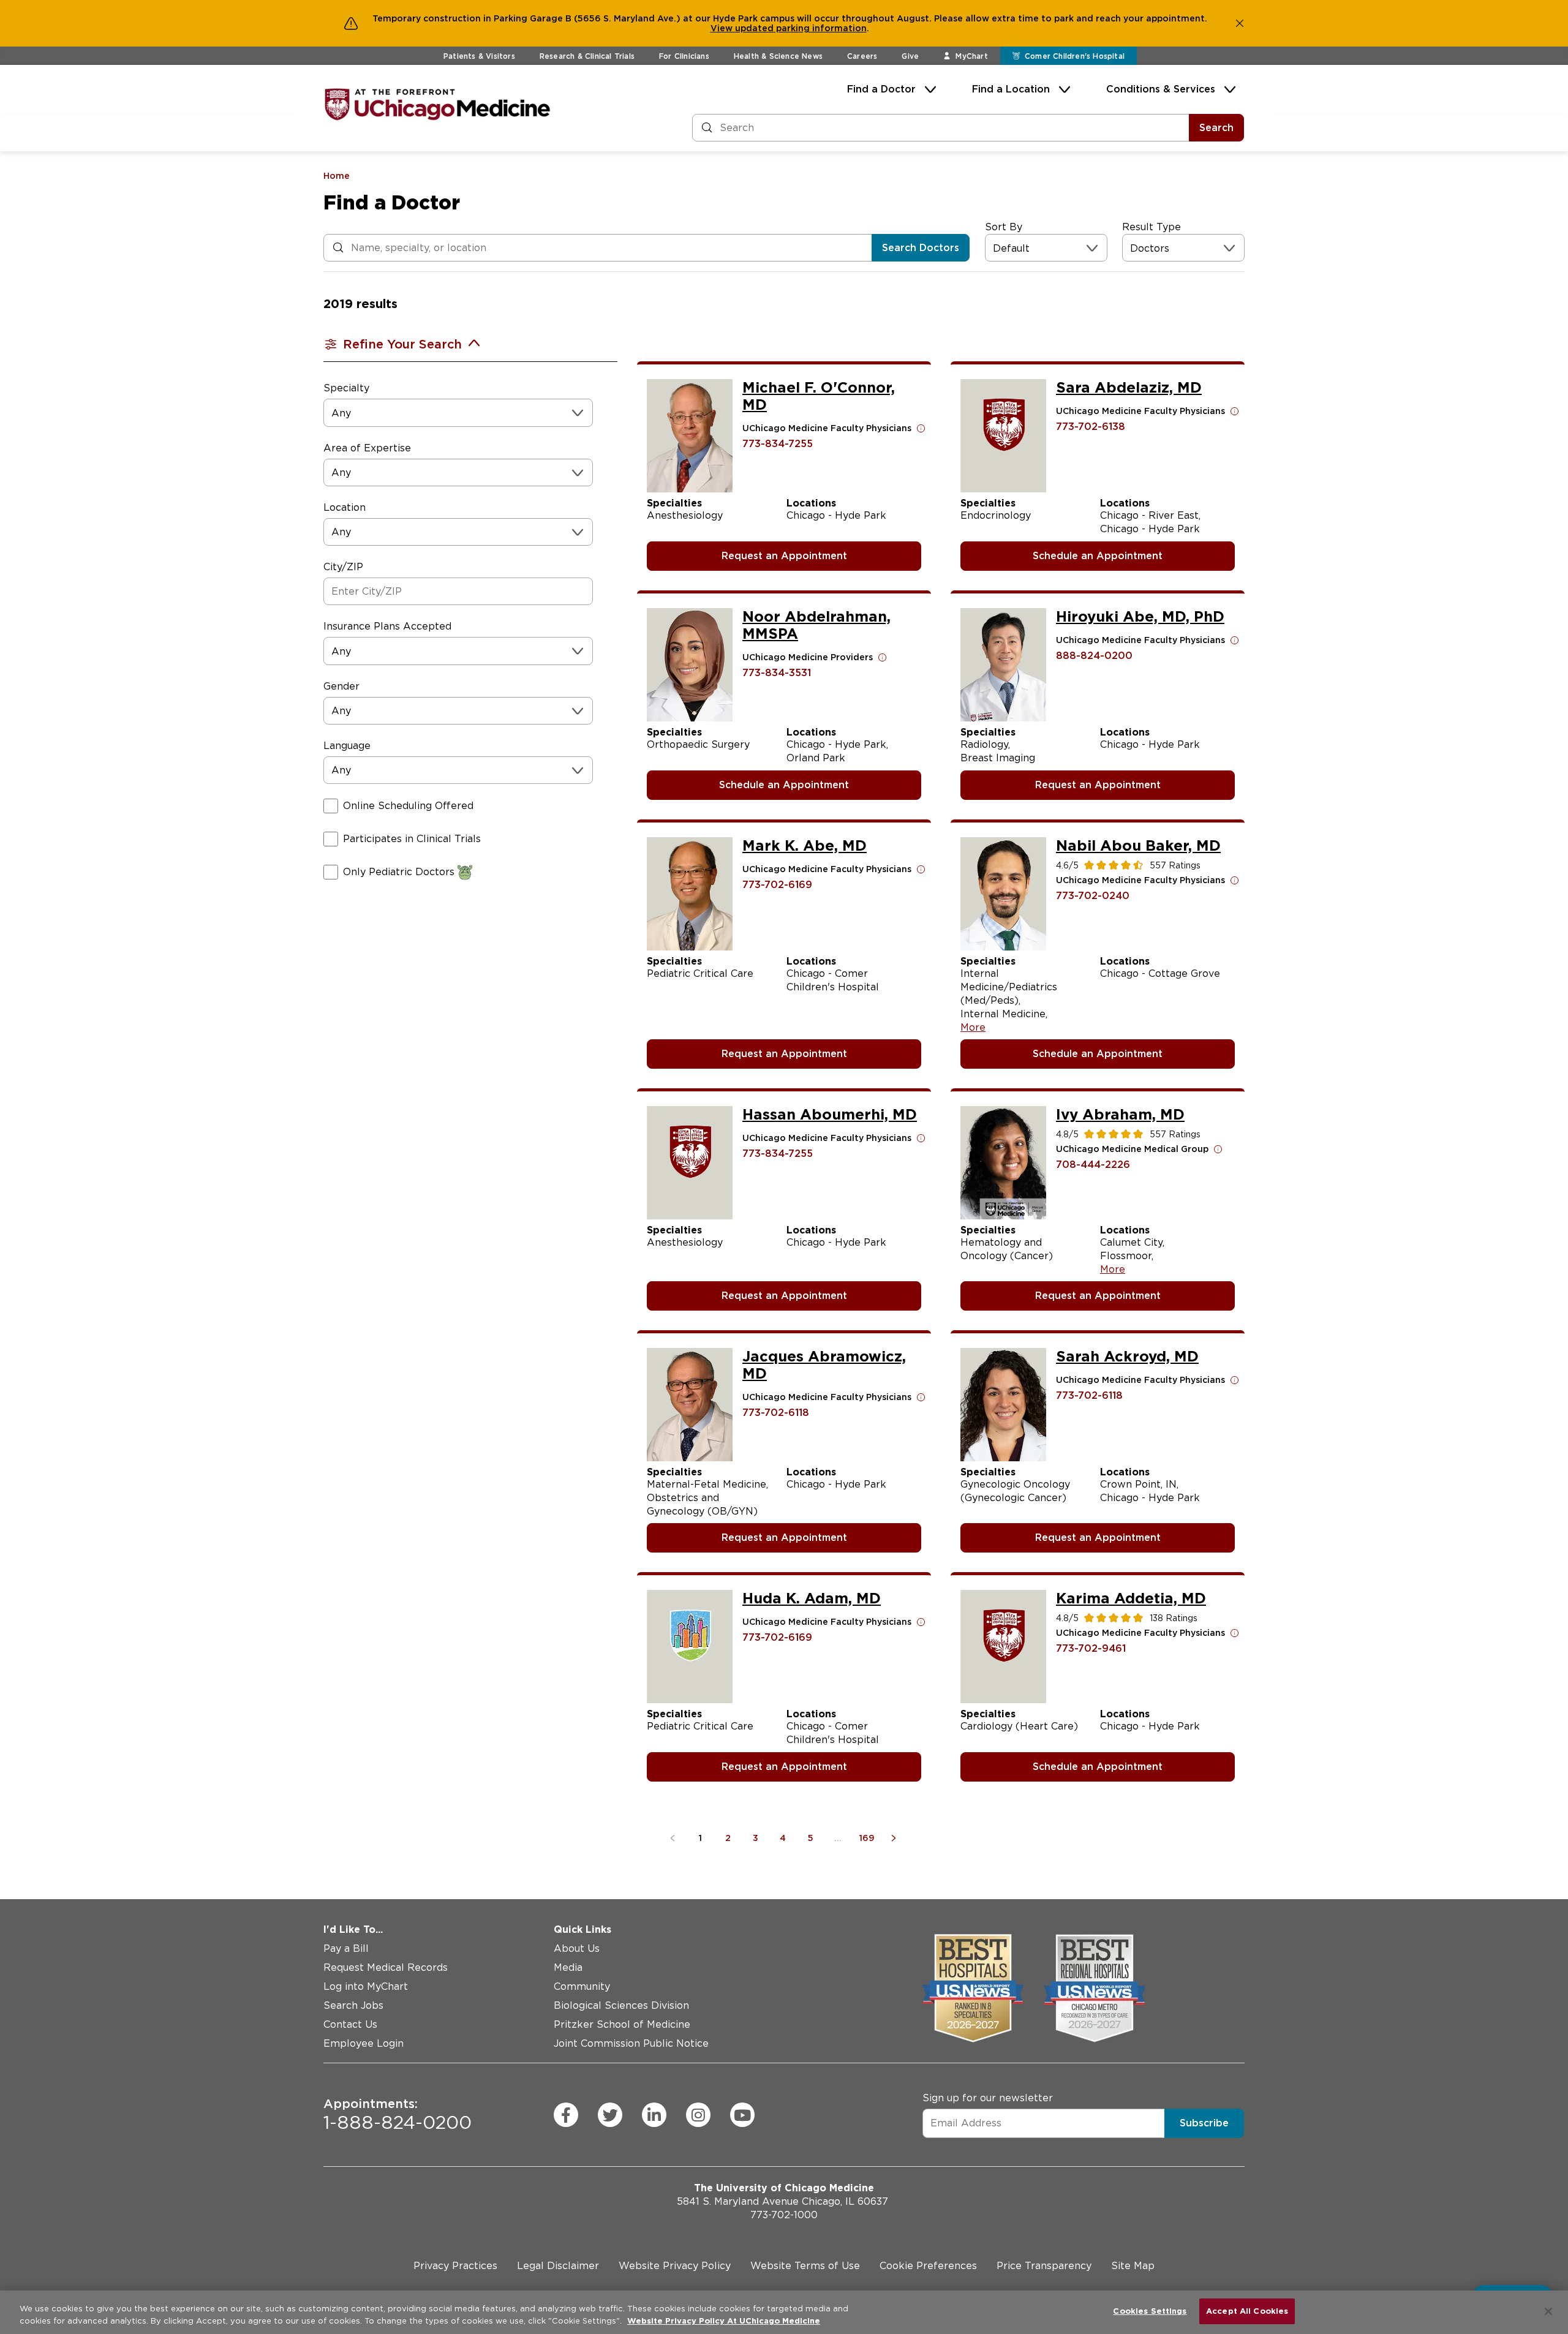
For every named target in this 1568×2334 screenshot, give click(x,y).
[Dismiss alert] (1240, 23)
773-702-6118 (776, 1413)
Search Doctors (921, 248)
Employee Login (364, 2043)
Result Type (1151, 227)
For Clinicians (684, 56)
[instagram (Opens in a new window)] (698, 2115)
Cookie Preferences (928, 2266)
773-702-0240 (1093, 896)
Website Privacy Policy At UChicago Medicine (724, 2321)
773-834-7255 (778, 444)
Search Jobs (353, 2005)
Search (1216, 128)
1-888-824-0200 (398, 2115)
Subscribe (1204, 2123)
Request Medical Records (386, 1967)
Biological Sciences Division (621, 2005)
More (973, 1027)
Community (582, 1986)
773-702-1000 (784, 2215)
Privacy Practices (455, 2266)
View (723, 28)
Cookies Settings (1150, 2311)
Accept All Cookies (1247, 2311)
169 (867, 1838)
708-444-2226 (1093, 1165)
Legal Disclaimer (558, 2266)
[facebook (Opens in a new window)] (566, 2115)
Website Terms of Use (805, 2266)
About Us (577, 1948)
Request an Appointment (784, 556)
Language (347, 746)
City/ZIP (343, 567)
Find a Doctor (881, 89)
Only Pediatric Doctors (399, 872)
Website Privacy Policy (675, 2266)
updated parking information (801, 28)
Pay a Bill (346, 1948)
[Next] (896, 1838)
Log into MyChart (366, 1986)
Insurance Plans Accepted (387, 626)
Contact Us (350, 2024)
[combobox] (994, 248)
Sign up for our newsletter (988, 2098)
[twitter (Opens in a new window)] (610, 2115)
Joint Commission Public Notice (631, 2043)
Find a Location (1011, 89)
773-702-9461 (1091, 1648)
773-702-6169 (777, 885)
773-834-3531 (777, 673)
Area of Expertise (367, 448)
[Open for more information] (921, 428)
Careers (862, 56)
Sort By (1004, 227)
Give (910, 56)
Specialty (346, 388)
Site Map (1133, 2266)
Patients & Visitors (479, 56)
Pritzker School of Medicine (622, 2024)
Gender (341, 686)
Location (345, 507)
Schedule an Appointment (1098, 556)
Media (568, 1967)
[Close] (1548, 2311)
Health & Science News (778, 56)
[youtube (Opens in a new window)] (742, 2115)
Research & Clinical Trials (587, 56)
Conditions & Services (1161, 89)
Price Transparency (1044, 2266)
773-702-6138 (1091, 427)
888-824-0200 (1094, 656)
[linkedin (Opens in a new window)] (654, 2115)
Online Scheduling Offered (408, 806)
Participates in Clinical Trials (412, 839)
